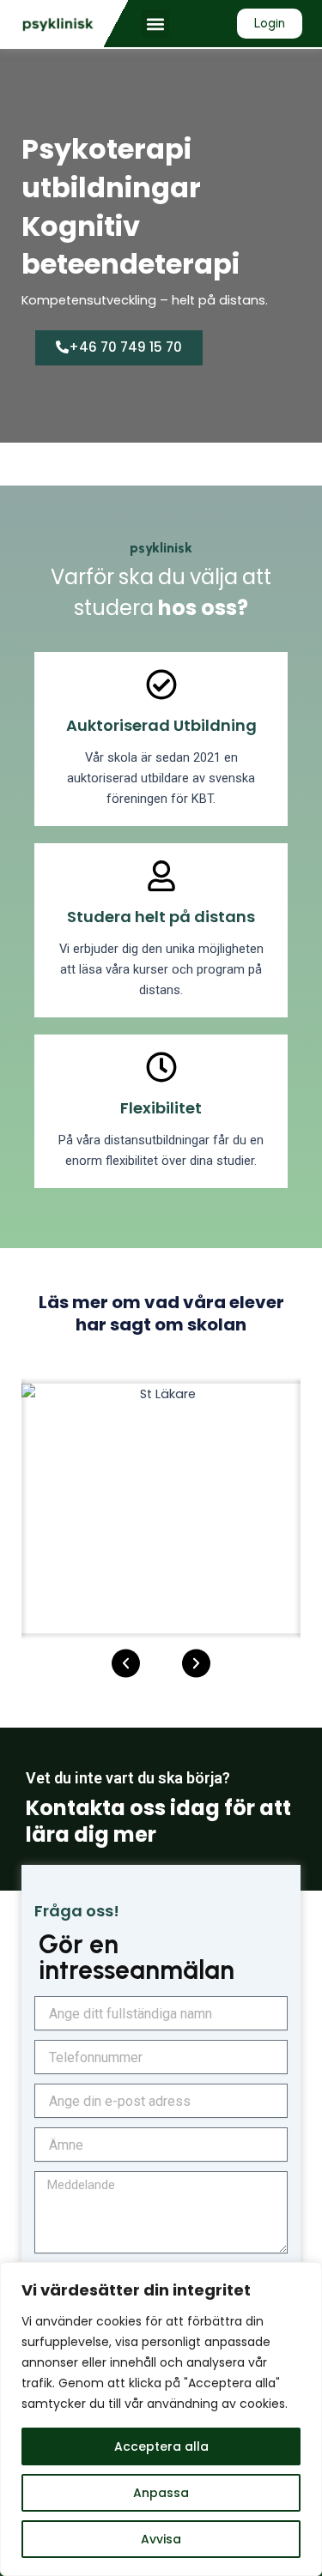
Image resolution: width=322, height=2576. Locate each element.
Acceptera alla (161, 2446)
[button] (155, 24)
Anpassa (161, 2493)
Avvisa (161, 2539)
